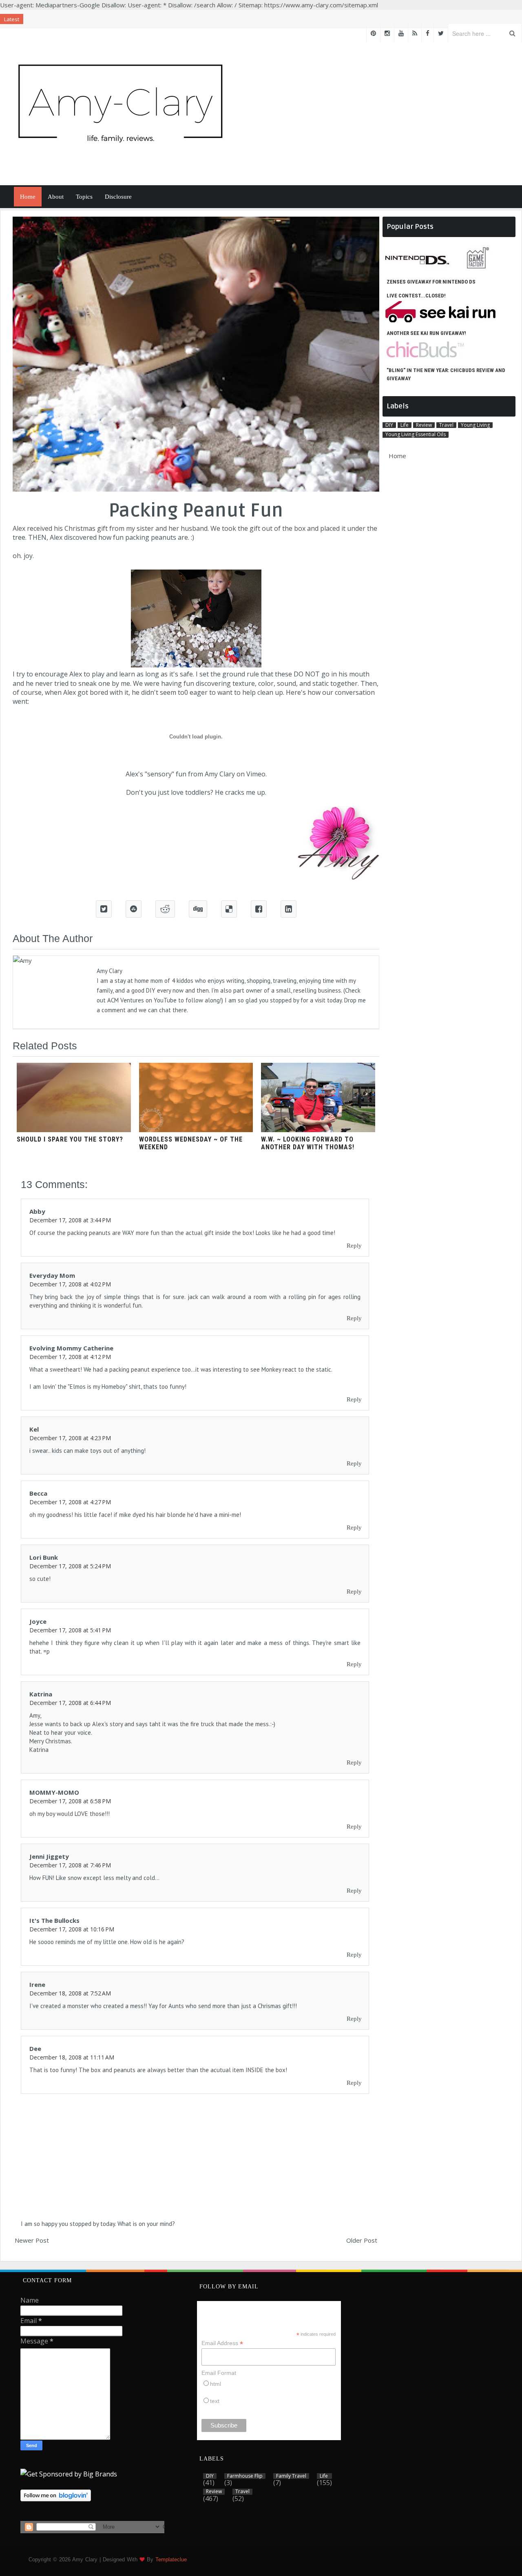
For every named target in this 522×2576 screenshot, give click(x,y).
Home (28, 197)
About (56, 197)
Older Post (362, 2240)
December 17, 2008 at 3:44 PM (70, 1220)
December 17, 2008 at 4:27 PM (70, 1502)
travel (446, 425)
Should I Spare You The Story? (70, 1139)
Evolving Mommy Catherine (71, 1348)
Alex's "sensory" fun (156, 774)
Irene (37, 1984)
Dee (35, 2048)
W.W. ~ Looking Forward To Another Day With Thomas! (308, 1143)
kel (34, 1429)
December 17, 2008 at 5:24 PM (70, 1566)
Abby (37, 1211)
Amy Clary (220, 774)
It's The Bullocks (54, 1920)
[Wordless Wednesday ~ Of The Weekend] (196, 1130)
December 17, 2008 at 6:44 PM (70, 1703)
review (424, 425)
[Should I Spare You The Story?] (74, 1130)
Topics (84, 197)
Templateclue (171, 2559)
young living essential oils (416, 435)
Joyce (38, 1621)
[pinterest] (373, 33)
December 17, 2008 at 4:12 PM (70, 1357)
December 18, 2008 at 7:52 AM (70, 1993)
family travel (291, 2476)
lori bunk (44, 1557)
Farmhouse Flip (245, 2476)
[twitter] (441, 33)
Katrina (41, 1694)
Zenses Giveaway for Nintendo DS (431, 282)
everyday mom (52, 1275)
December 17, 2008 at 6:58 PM (70, 1801)
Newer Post (32, 2240)
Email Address (222, 2343)
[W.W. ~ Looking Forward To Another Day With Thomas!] (318, 1130)
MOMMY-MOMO (54, 1792)
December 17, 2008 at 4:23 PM (70, 1438)
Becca (38, 1493)
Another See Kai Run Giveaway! (426, 333)
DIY (389, 425)
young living (475, 425)
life (405, 425)
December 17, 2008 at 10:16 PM (72, 1929)
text (215, 2401)
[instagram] (387, 33)
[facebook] (428, 33)
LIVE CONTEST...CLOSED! (416, 296)
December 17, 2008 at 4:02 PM (70, 1284)
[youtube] (401, 33)
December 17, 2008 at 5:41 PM (70, 1630)
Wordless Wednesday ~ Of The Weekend (191, 1143)
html (216, 2384)
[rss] (415, 33)
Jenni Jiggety (49, 1856)
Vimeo (256, 774)
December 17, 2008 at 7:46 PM (70, 1865)
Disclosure (118, 197)
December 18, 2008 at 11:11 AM (72, 2057)
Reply (354, 1246)
